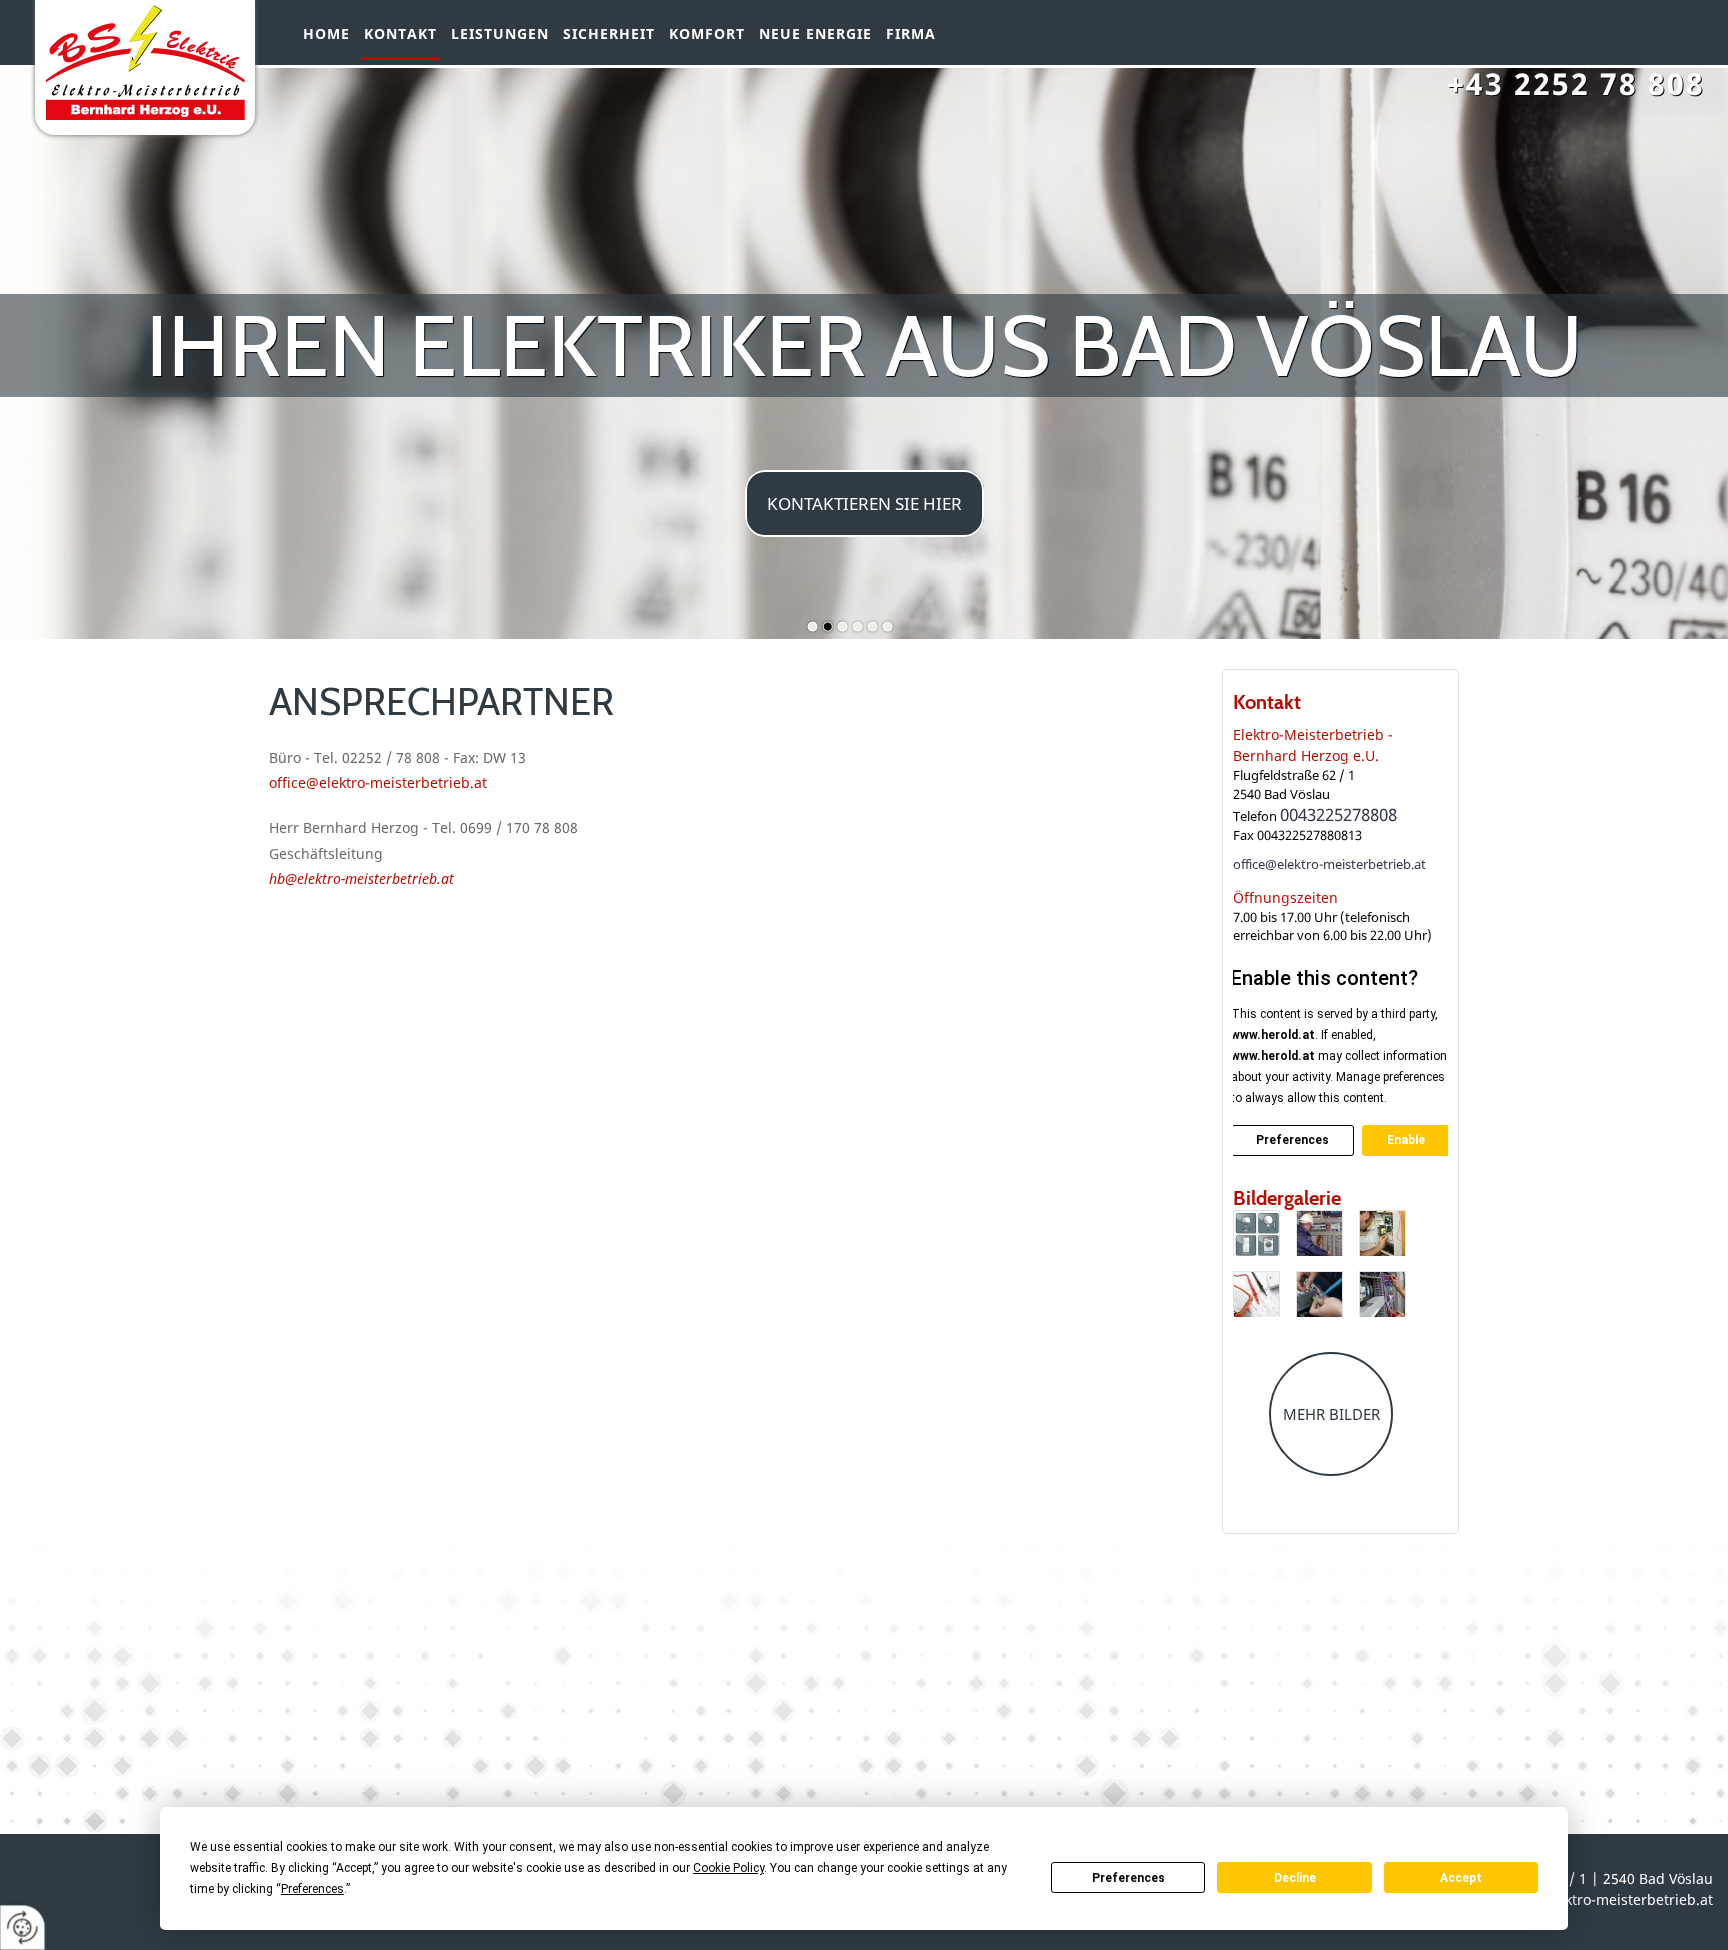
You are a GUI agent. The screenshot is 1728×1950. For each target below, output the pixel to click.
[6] (1382, 1294)
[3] (1382, 1233)
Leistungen (500, 34)
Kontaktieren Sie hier (864, 503)
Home (326, 34)
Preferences (1128, 1878)
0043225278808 (1338, 814)
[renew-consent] (22, 1927)
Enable (1406, 1140)
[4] (1256, 1294)
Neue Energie (815, 34)
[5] (1319, 1294)
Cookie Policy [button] (728, 1868)
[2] (1319, 1233)
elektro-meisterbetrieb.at (375, 878)
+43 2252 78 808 (1576, 83)
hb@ (283, 878)
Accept (1461, 1878)
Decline (1295, 1878)
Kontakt (400, 34)
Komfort (707, 34)
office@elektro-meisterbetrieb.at (1329, 864)
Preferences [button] (312, 1889)
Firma (911, 34)
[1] (1256, 1233)
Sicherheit (609, 34)
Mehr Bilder (1331, 1414)
